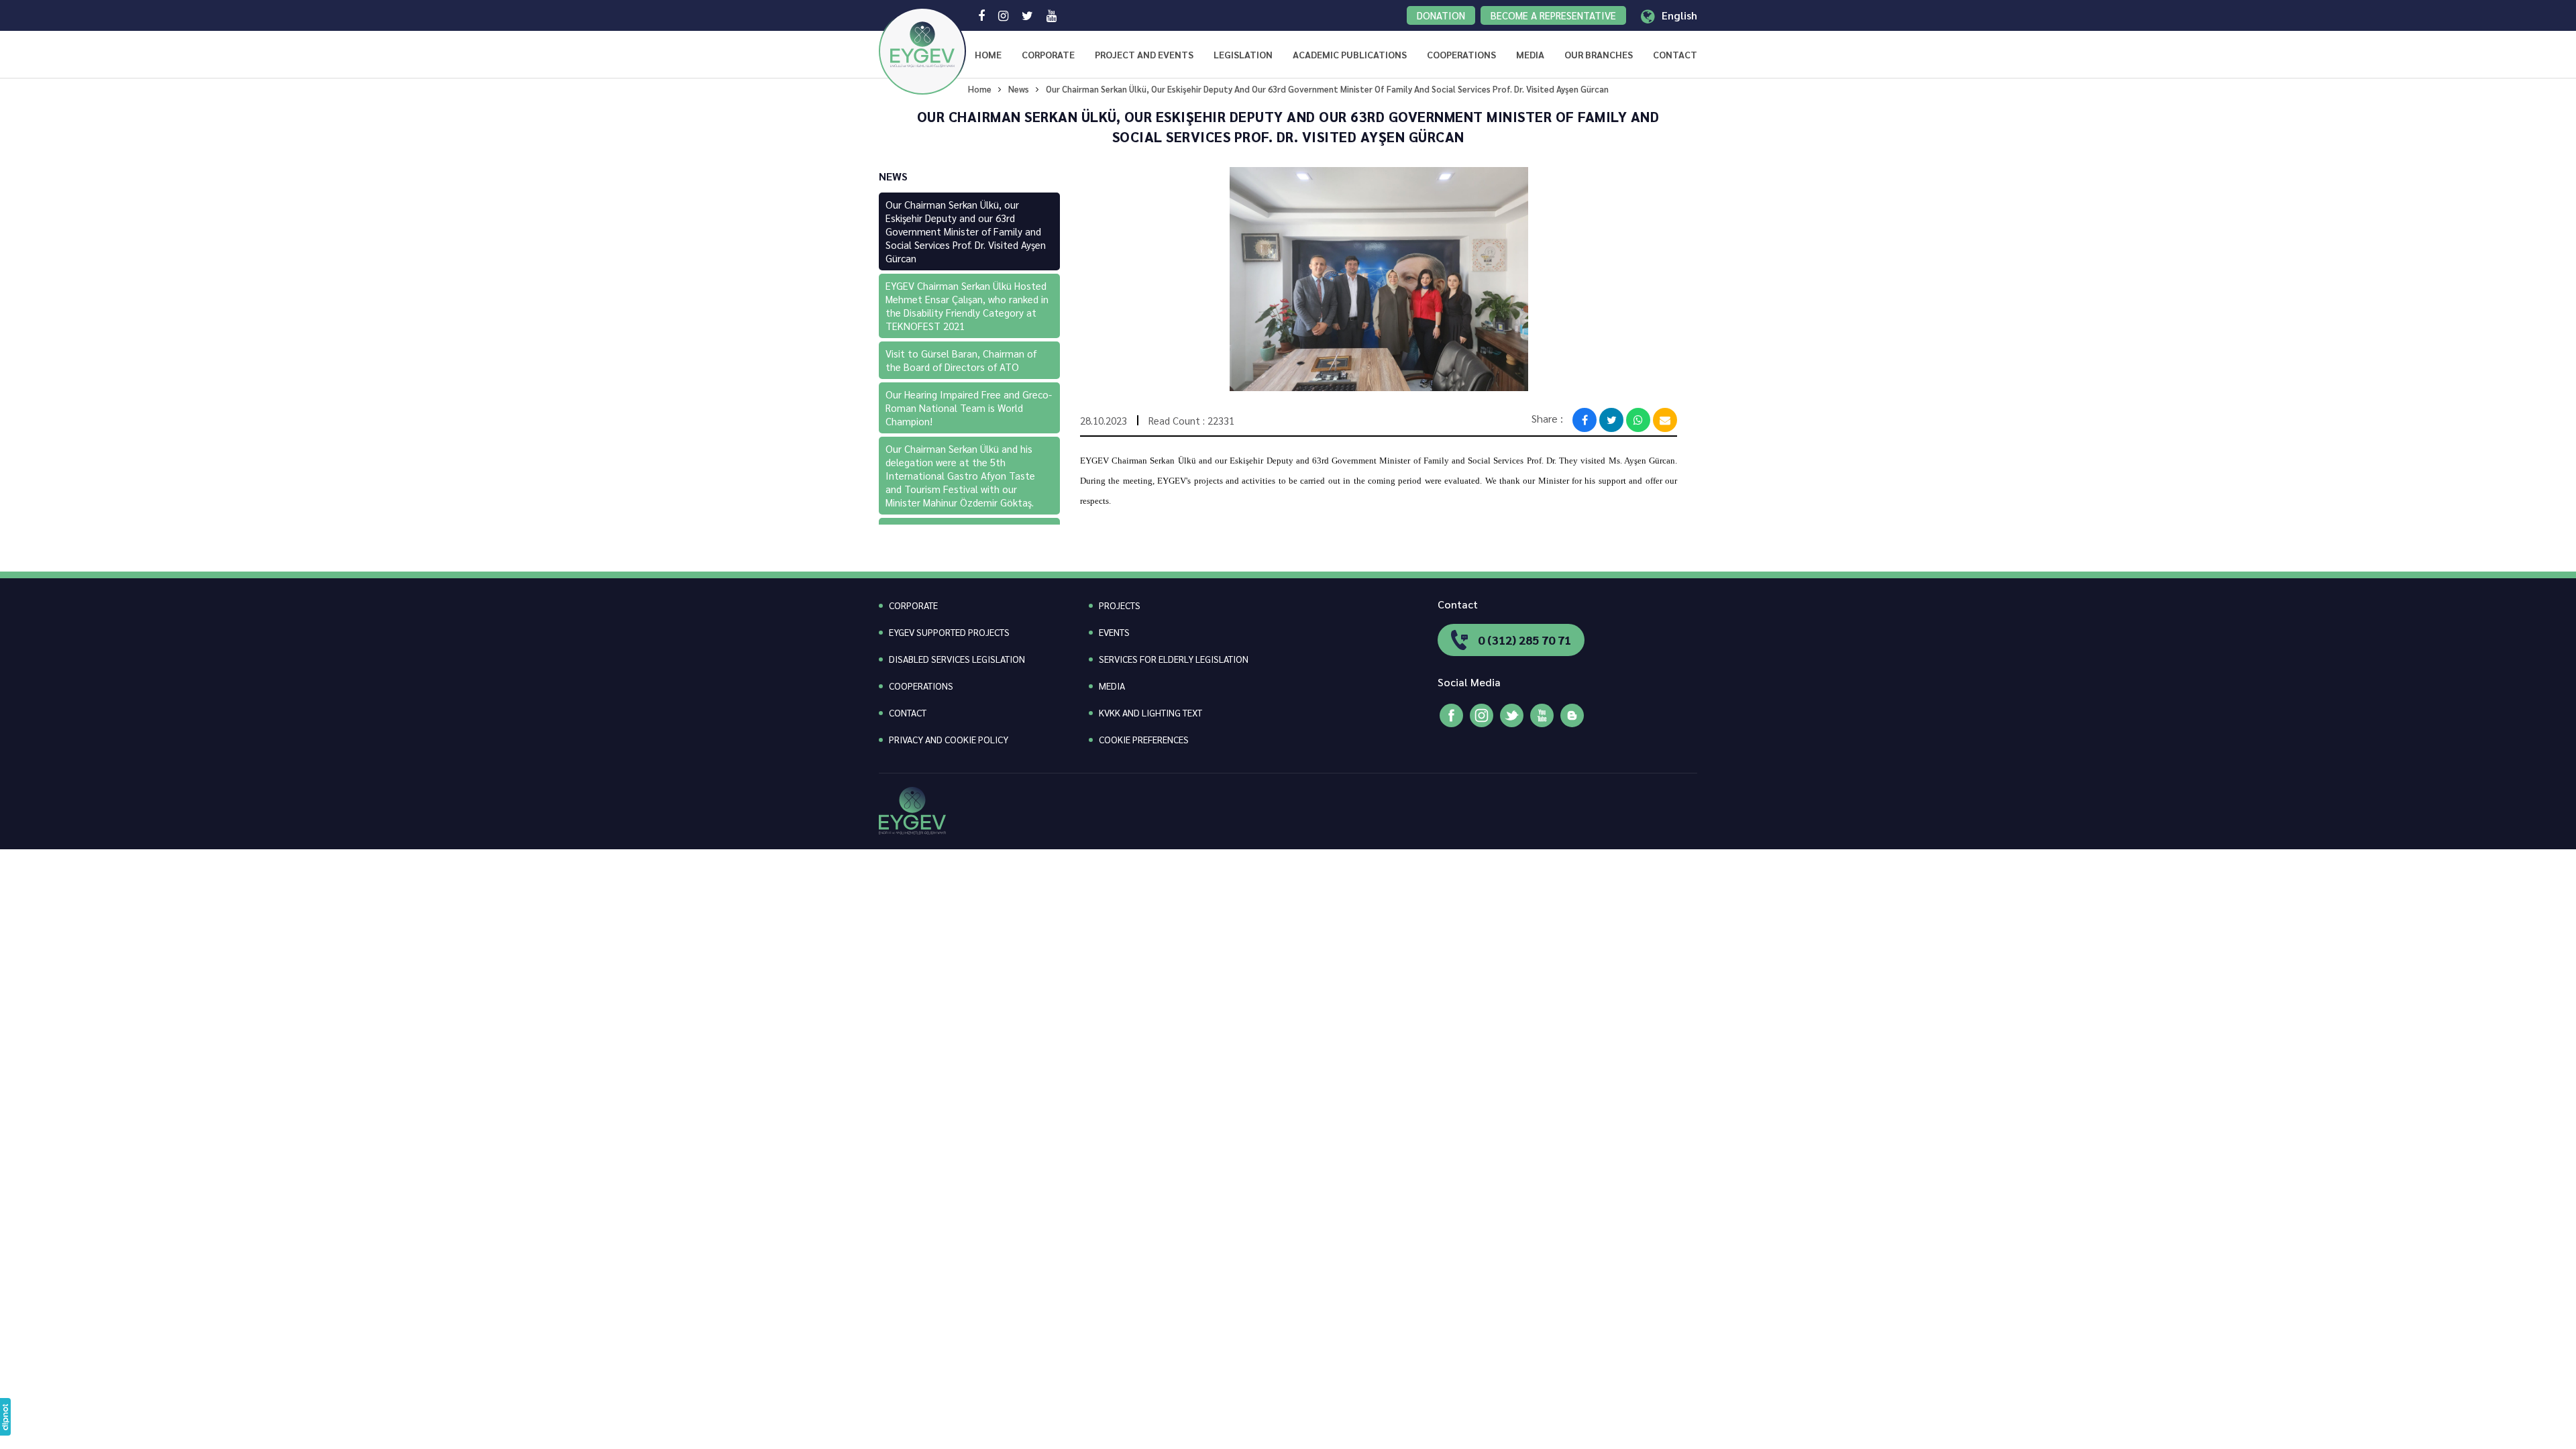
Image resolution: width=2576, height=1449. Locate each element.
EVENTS (1114, 632)
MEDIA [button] (1530, 54)
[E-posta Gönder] (1665, 420)
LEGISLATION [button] (1243, 54)
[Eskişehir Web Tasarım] (5, 1417)
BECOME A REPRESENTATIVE (1553, 15)
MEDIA (1112, 686)
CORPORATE (1048, 54)
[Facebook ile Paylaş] (1585, 420)
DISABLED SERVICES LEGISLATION (957, 659)
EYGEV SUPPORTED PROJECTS (949, 632)
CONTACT (1675, 54)
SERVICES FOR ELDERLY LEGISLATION (1174, 659)
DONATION (1441, 15)
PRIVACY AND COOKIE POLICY (949, 739)
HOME (988, 54)
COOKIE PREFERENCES (1144, 739)
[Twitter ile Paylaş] (1611, 420)
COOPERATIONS (1461, 54)
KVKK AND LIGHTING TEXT (1150, 712)
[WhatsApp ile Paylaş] (1638, 420)
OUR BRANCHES (1599, 54)
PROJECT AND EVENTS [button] (1144, 54)
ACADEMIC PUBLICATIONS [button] (1350, 54)
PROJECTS (1120, 605)
